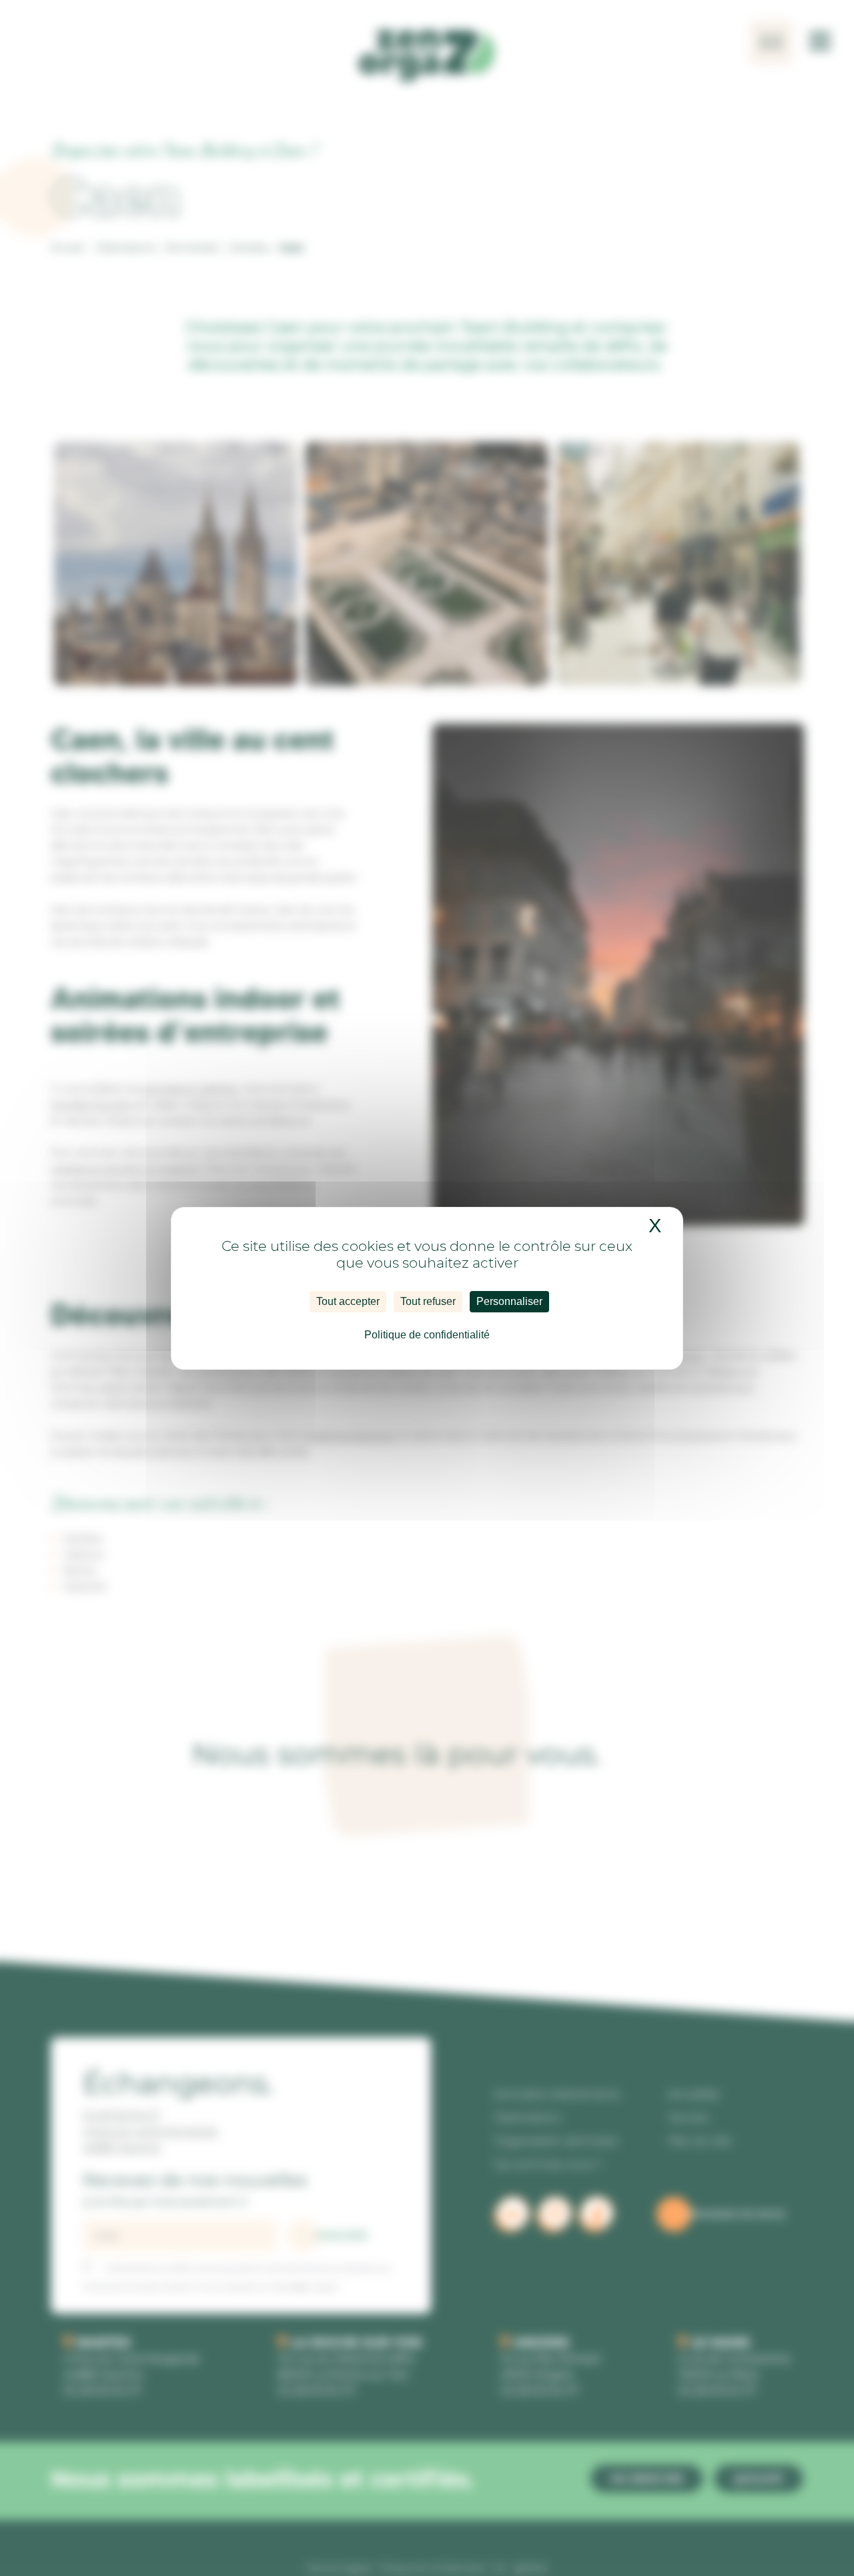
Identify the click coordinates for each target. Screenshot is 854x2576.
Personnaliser (509, 1301)
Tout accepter (348, 1301)
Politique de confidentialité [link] (427, 1335)
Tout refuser (428, 1301)
